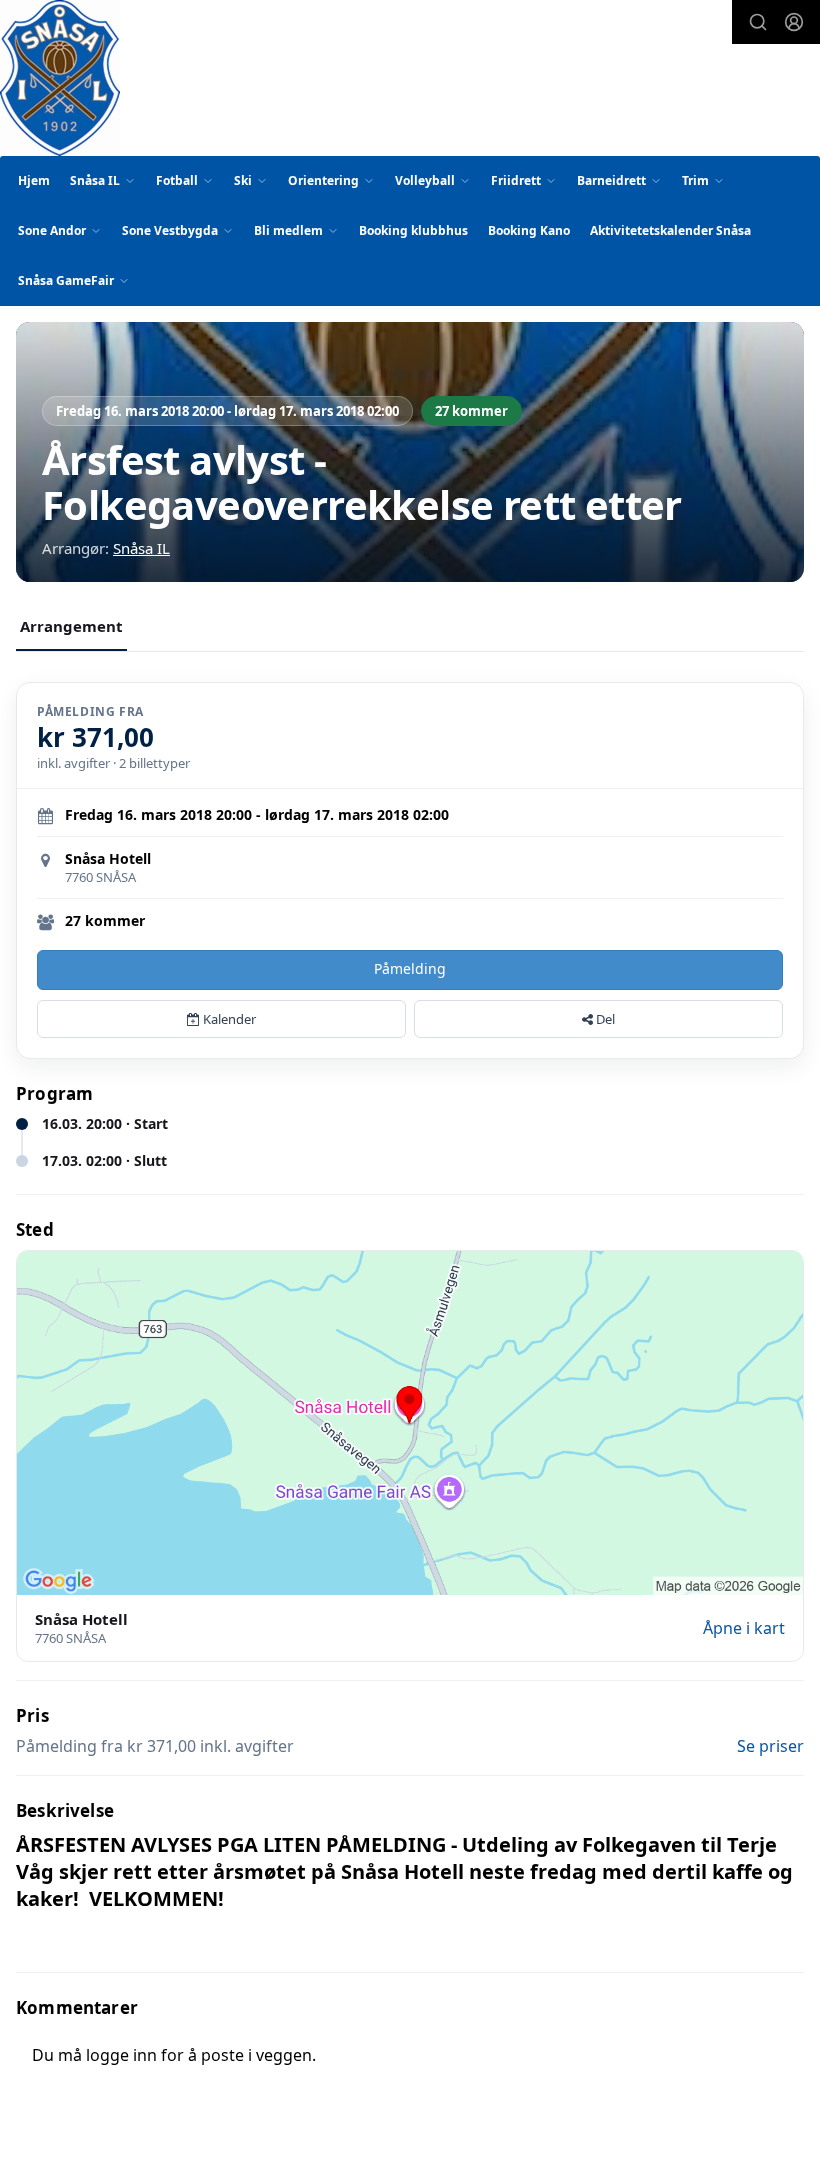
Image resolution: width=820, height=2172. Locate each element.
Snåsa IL (141, 548)
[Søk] (758, 22)
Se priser (770, 1746)
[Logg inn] (794, 22)
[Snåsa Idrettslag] (60, 78)
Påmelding (410, 968)
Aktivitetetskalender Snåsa (670, 230)
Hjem (34, 180)
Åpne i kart (744, 1628)
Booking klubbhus (413, 230)
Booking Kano (529, 230)
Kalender (228, 1019)
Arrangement (71, 626)
